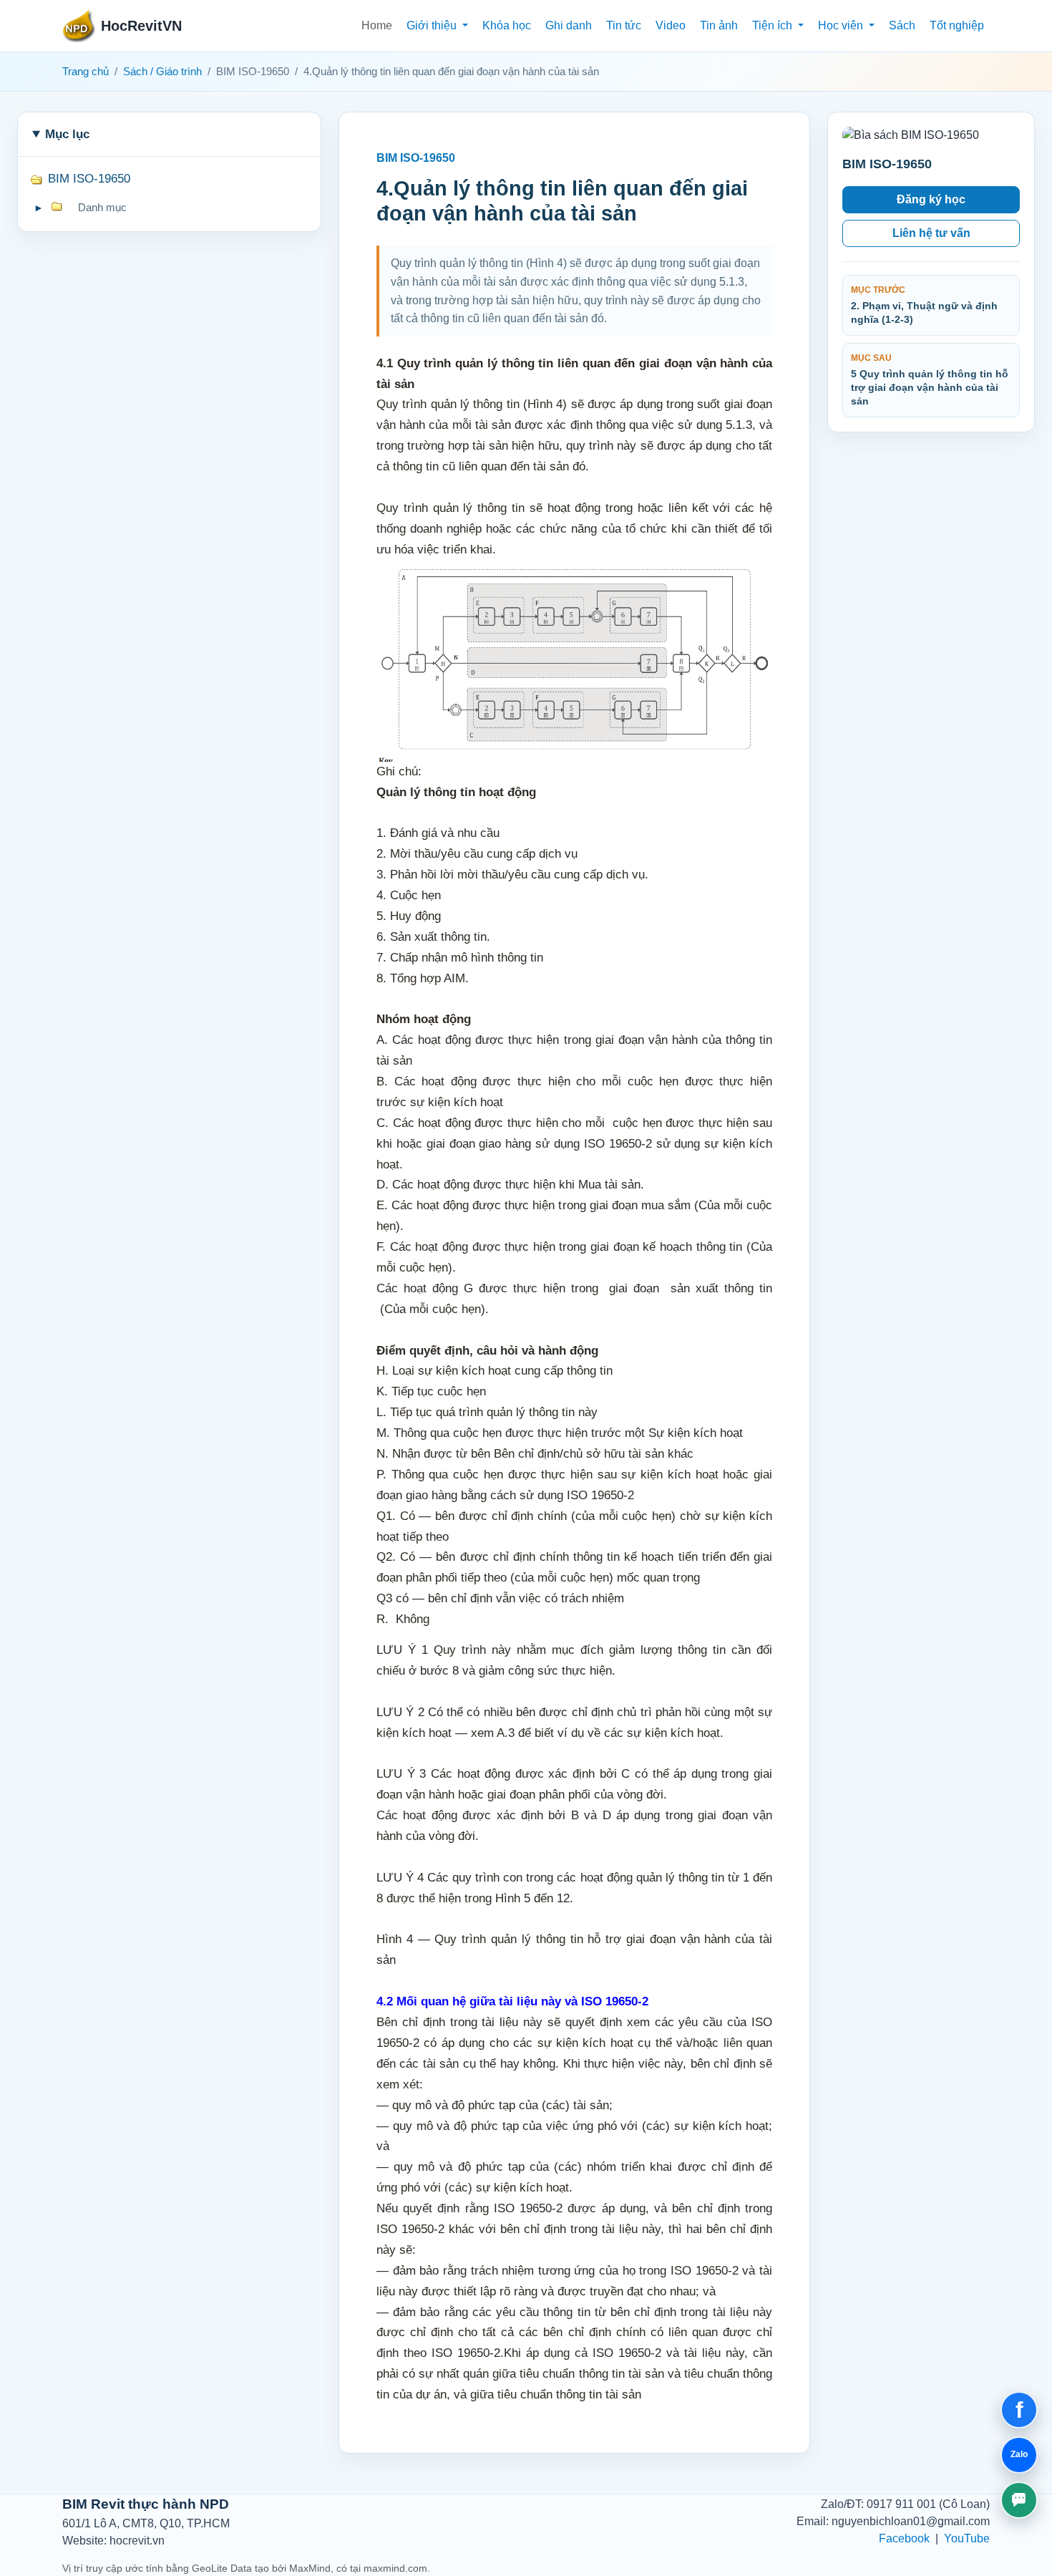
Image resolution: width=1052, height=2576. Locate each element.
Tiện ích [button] (774, 25)
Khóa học (507, 25)
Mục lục (67, 134)
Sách (902, 25)
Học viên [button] (842, 25)
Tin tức (624, 25)
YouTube (967, 2538)
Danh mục (102, 208)
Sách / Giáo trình (162, 72)
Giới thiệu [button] (433, 25)
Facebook (904, 2538)
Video (671, 25)
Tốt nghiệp (957, 25)
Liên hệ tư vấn (931, 233)
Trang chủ (86, 72)
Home (377, 25)
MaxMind (310, 2568)
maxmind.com (395, 2568)
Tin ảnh (719, 25)
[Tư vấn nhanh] (1019, 2500)
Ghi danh (569, 25)
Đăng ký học (931, 199)
